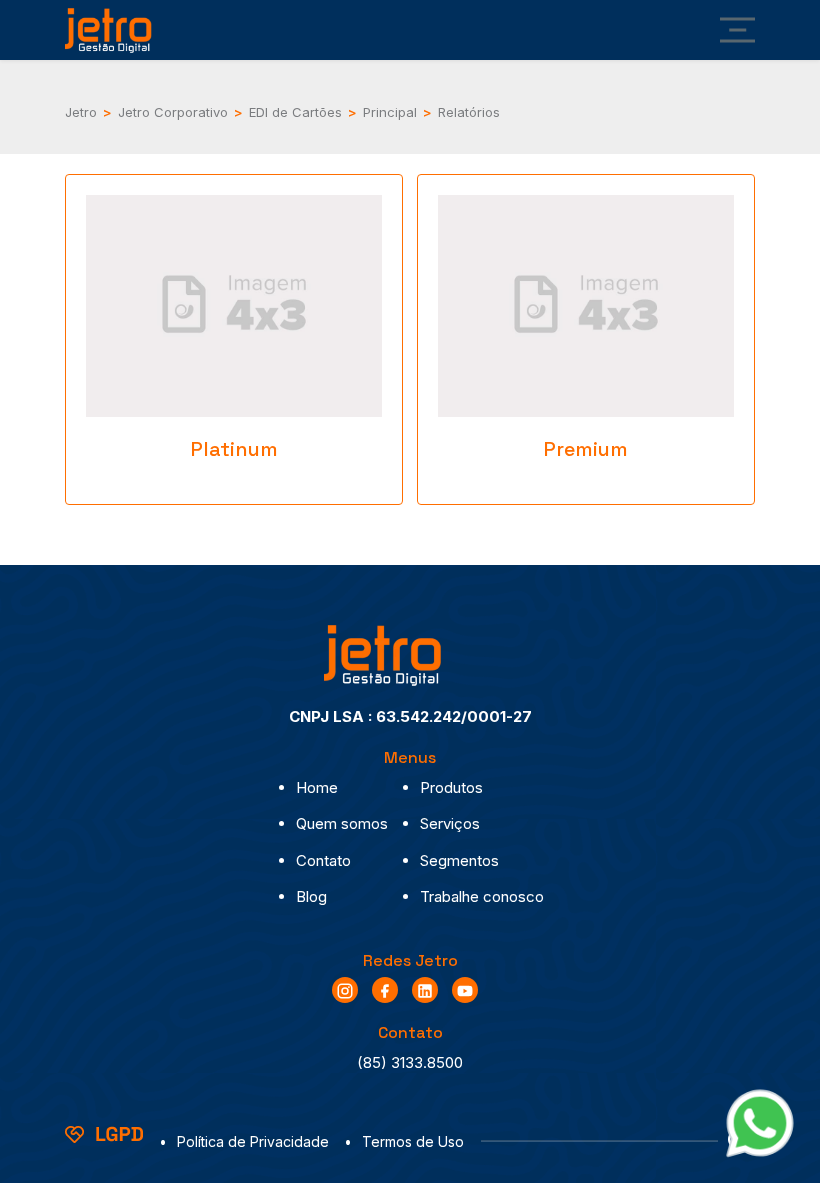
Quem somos (342, 823)
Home (317, 787)
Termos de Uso (413, 1141)
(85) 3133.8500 (410, 1062)
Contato (323, 860)
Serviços (450, 823)
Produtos (451, 787)
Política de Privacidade (253, 1141)
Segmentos (459, 860)
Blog (311, 896)
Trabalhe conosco (482, 896)
